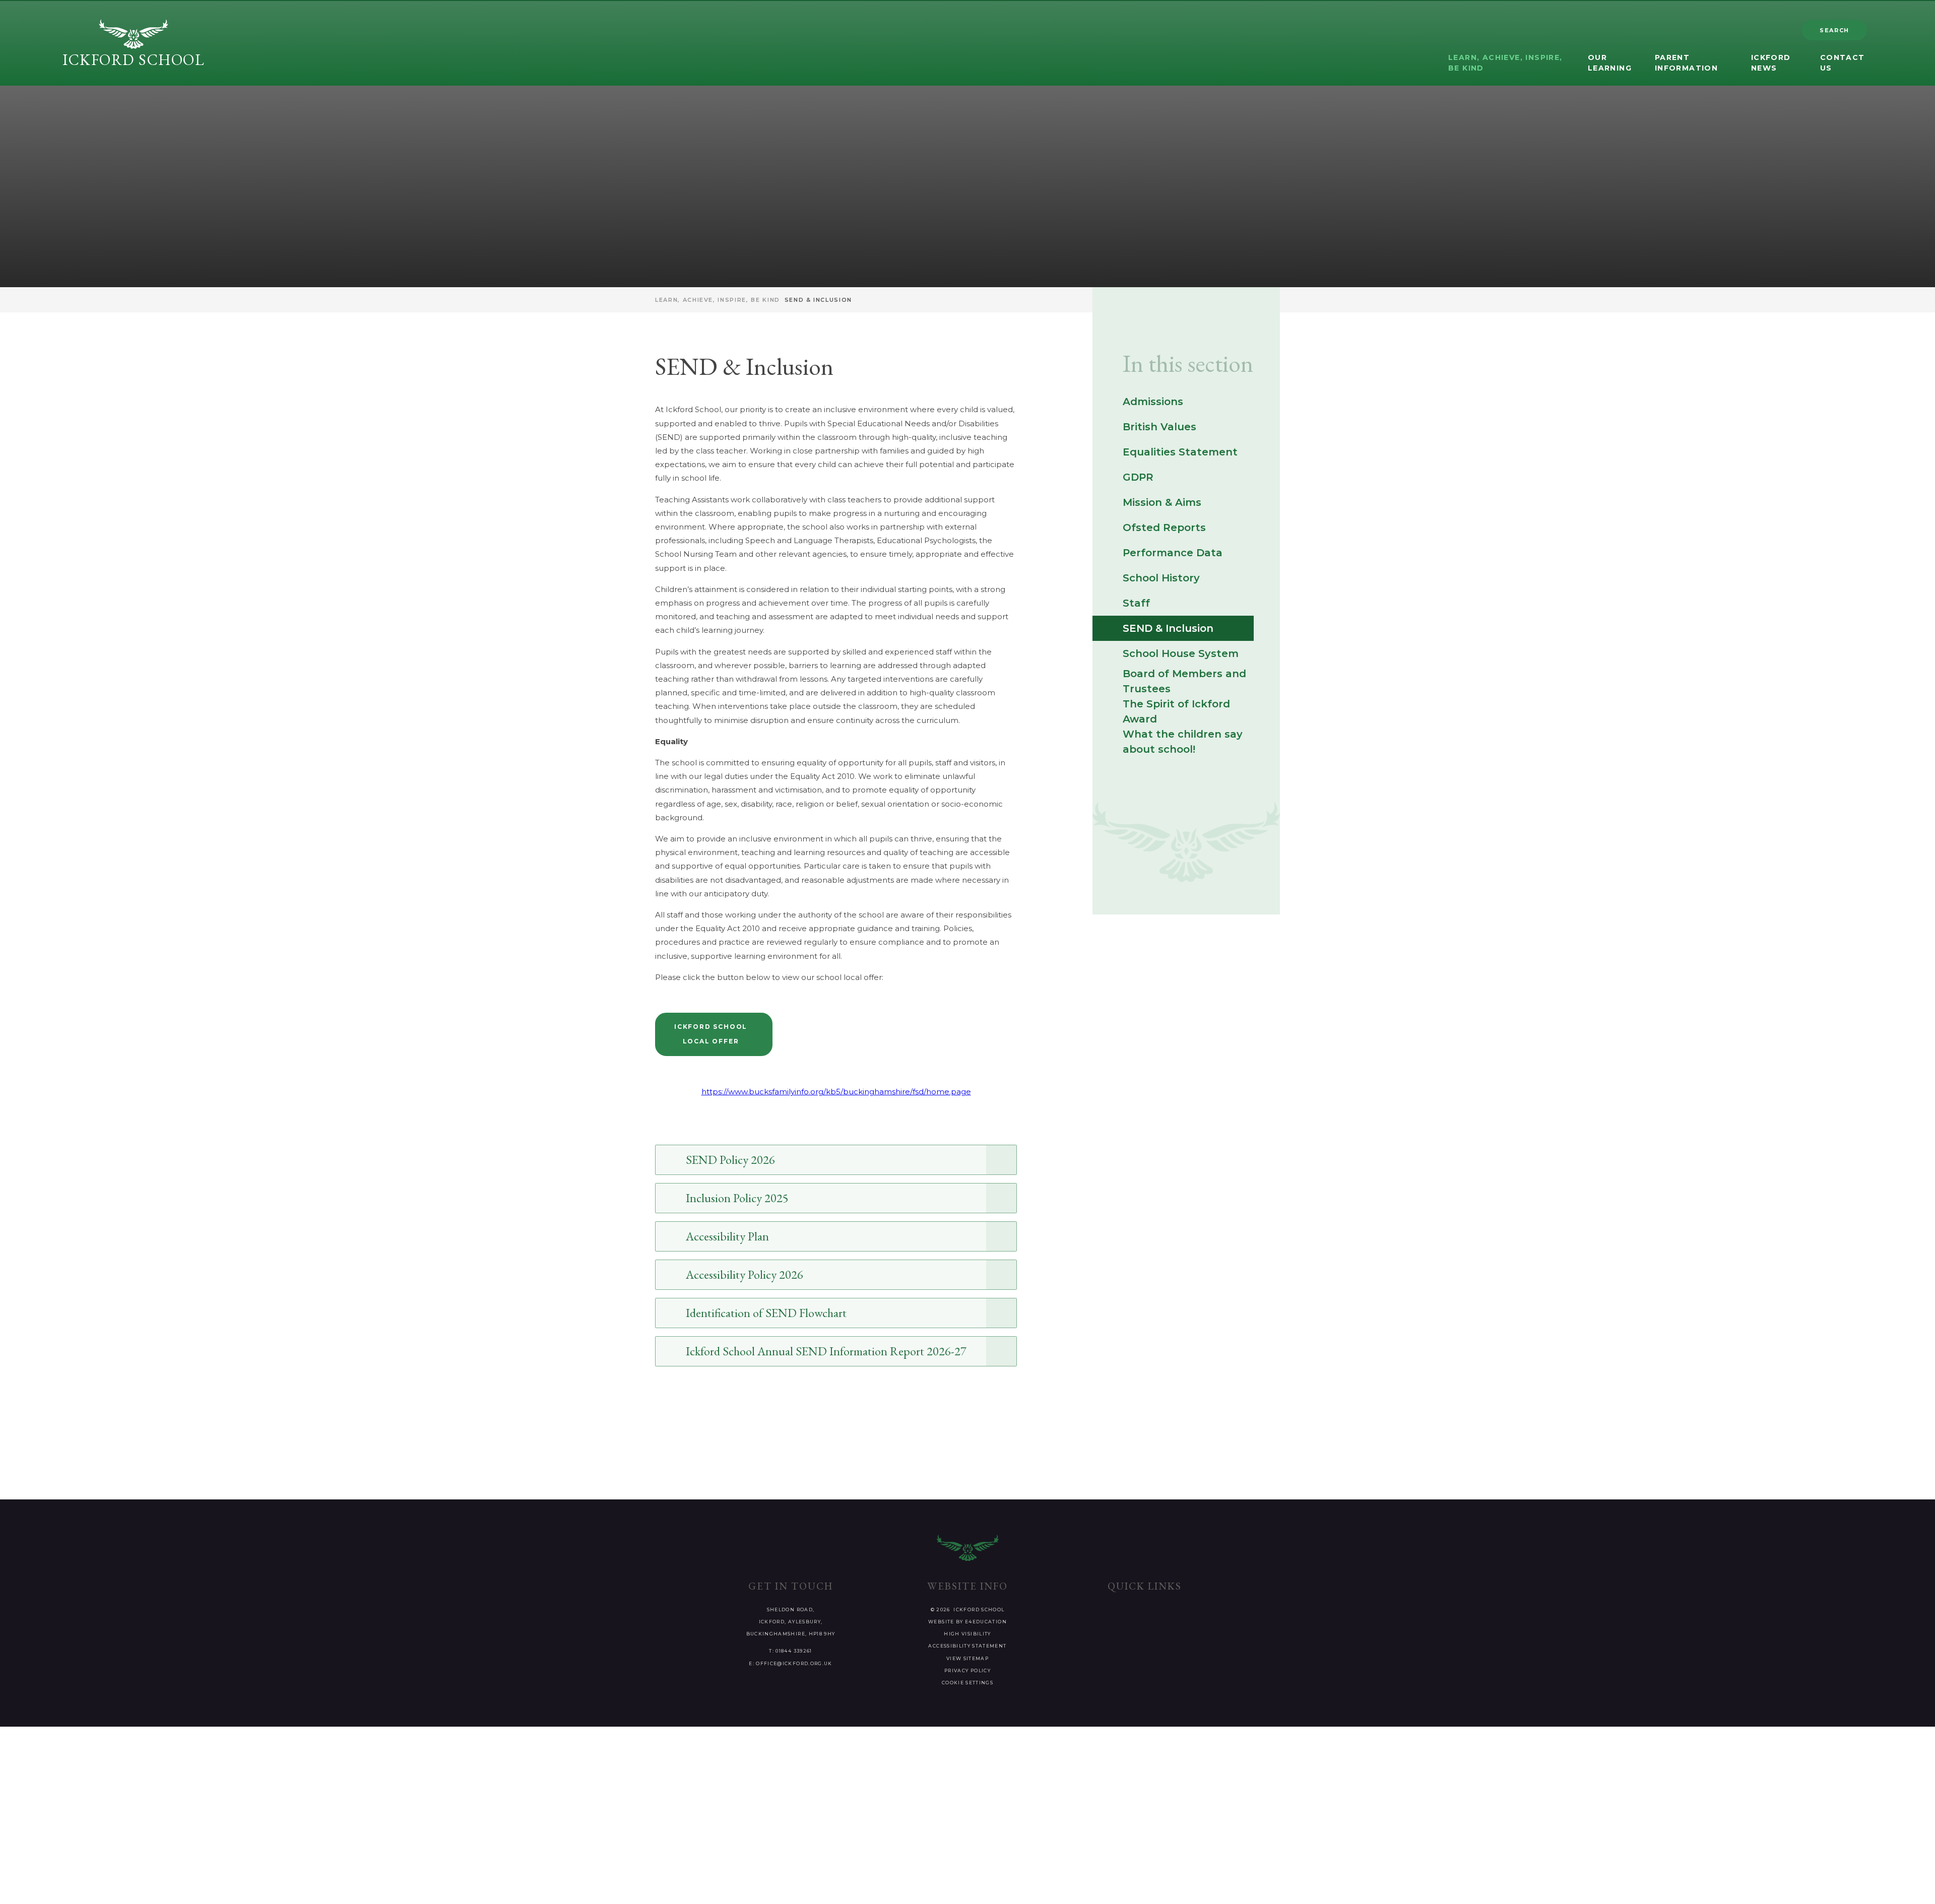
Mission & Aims (1162, 502)
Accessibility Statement (967, 1646)
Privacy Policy (967, 1670)
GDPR (1138, 477)
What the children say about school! (1183, 742)
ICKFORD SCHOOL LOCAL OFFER (711, 1034)
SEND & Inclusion (818, 300)
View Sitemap (967, 1658)
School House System (1181, 653)
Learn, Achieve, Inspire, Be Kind (718, 300)
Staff (1136, 603)
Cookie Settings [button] (967, 1683)
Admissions (1153, 402)
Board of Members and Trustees (1184, 681)
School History (1161, 578)
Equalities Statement (1180, 452)
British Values (1159, 427)
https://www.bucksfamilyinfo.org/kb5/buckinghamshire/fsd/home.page (836, 1092)
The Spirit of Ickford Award (1176, 711)
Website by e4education (967, 1622)
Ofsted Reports (1164, 528)
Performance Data (1173, 553)
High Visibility (967, 1634)
